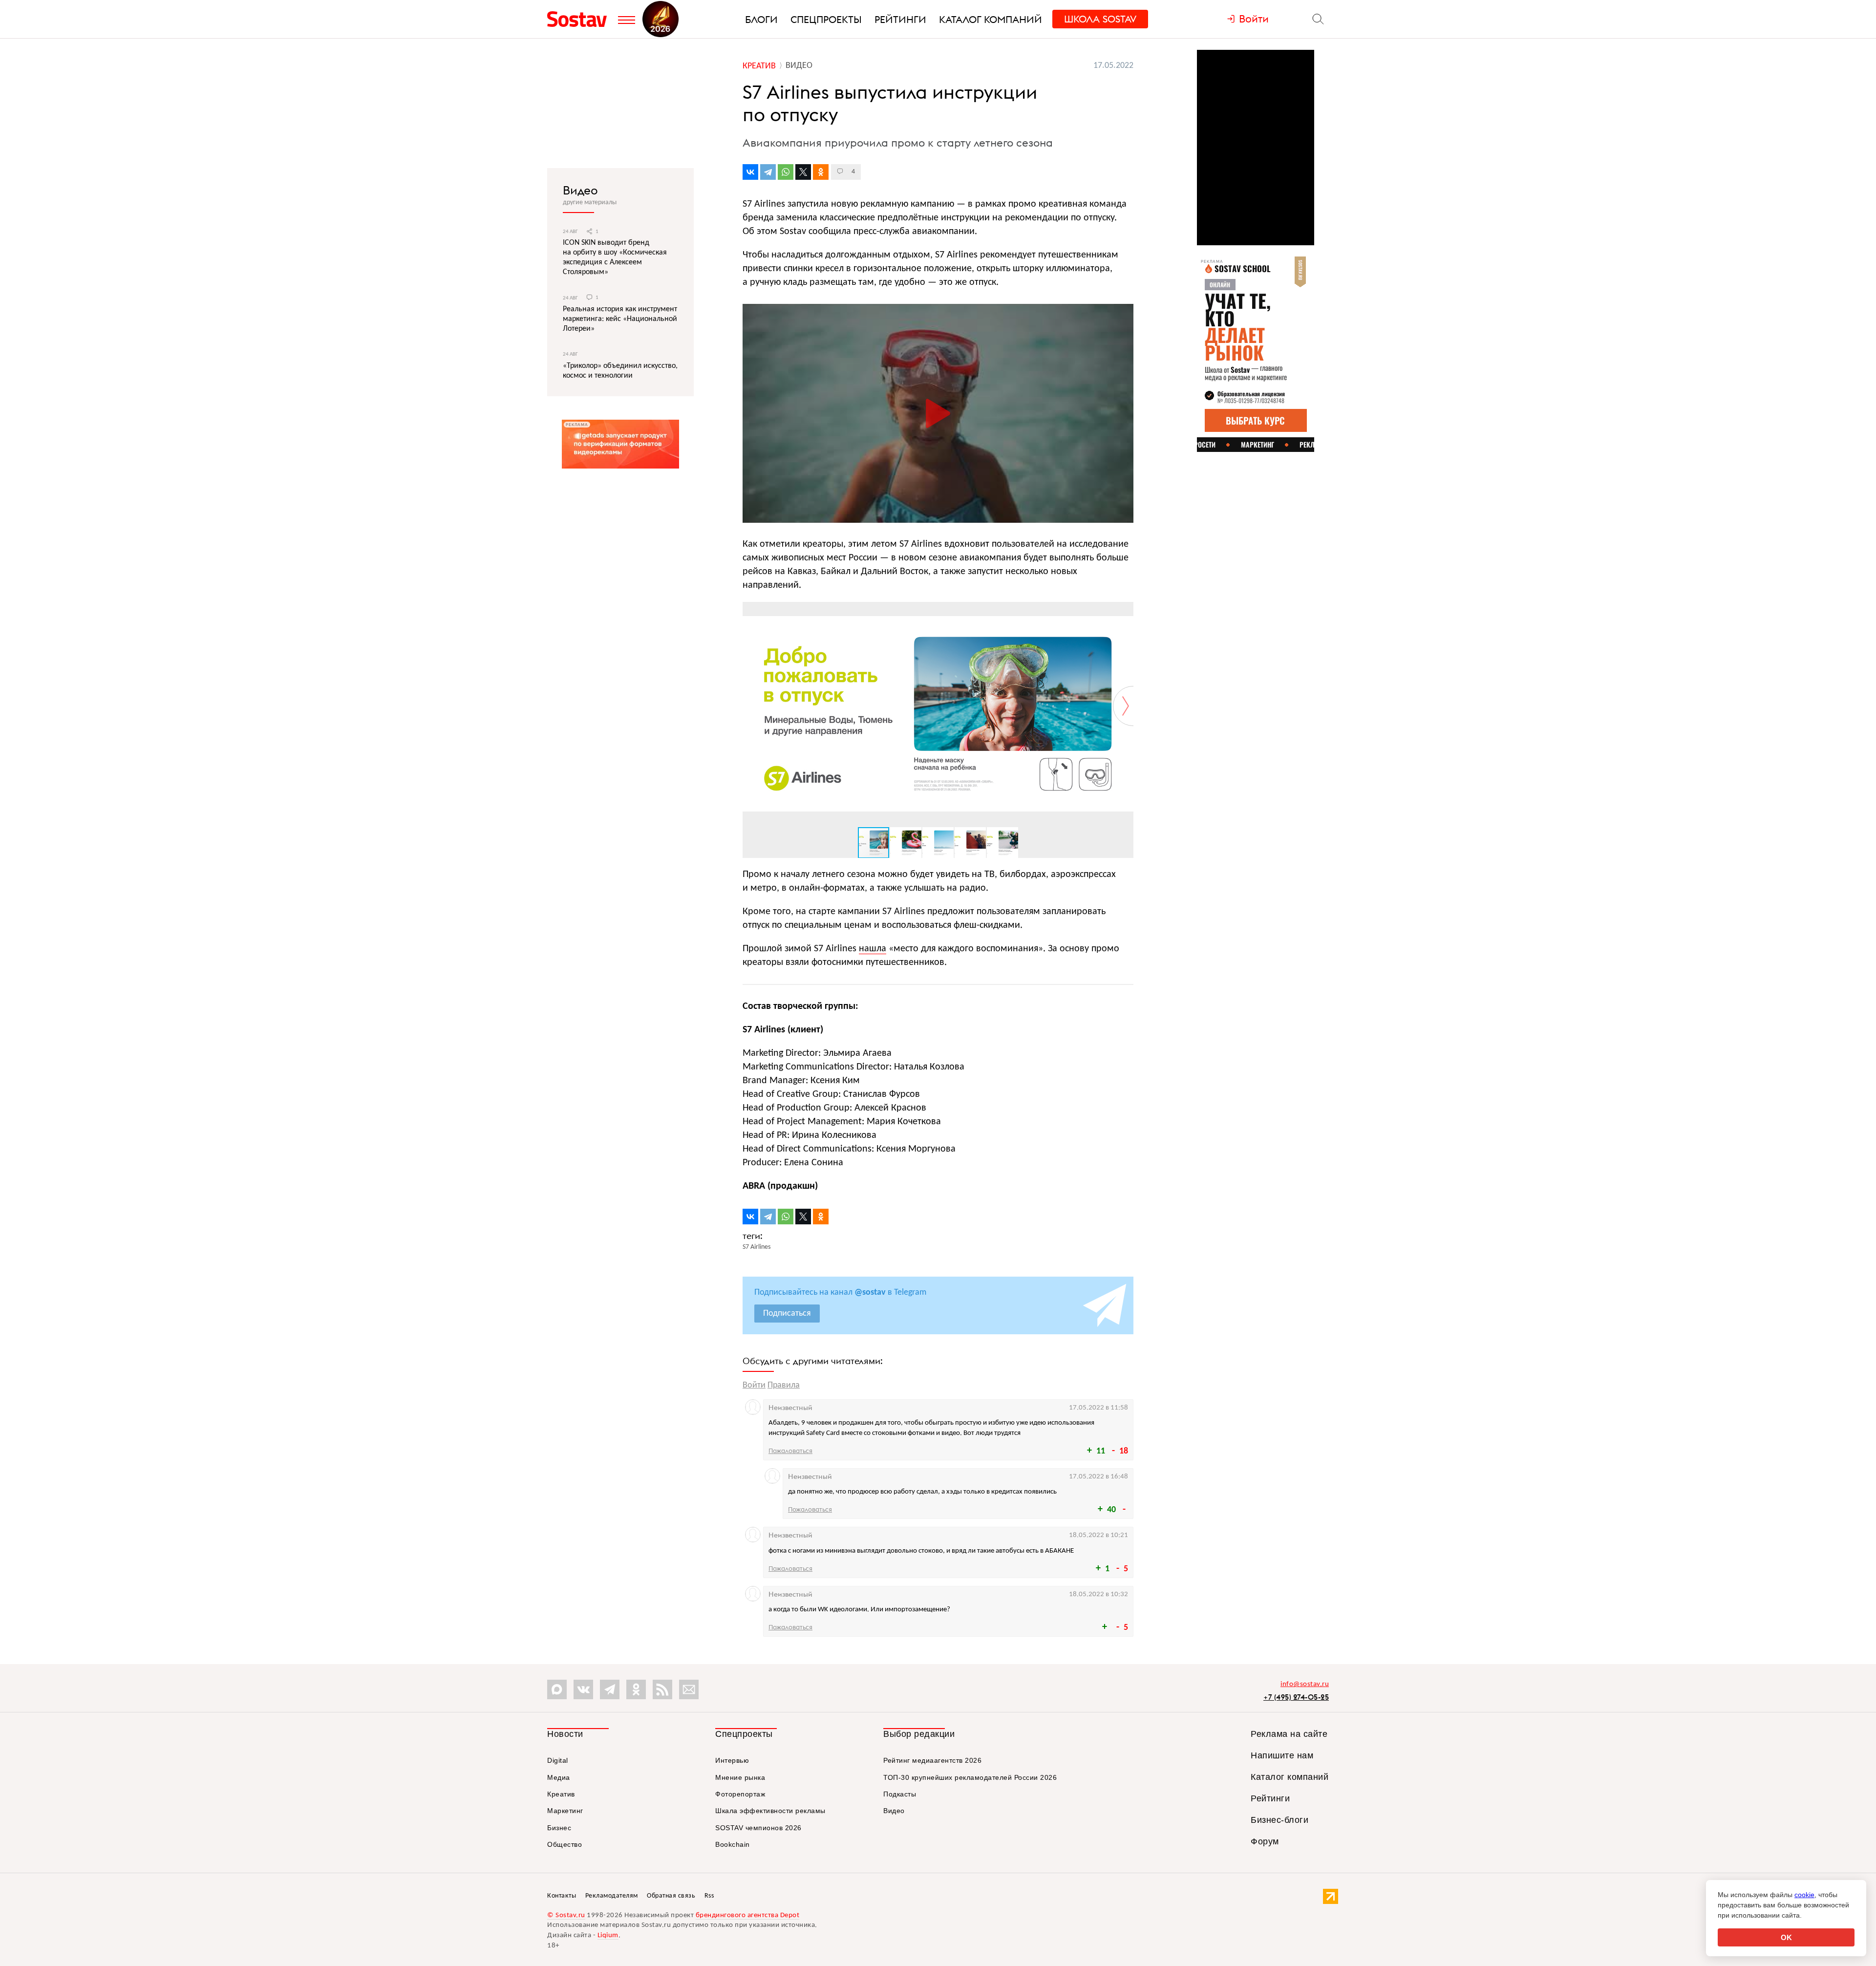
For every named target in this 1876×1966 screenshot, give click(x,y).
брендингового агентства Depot (748, 1915)
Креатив (561, 1794)
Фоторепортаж (740, 1794)
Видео (580, 190)
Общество (565, 1844)
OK (1786, 1937)
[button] (1125, 611)
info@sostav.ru (1305, 1684)
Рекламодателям (612, 1896)
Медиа (559, 1777)
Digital (558, 1760)
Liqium (608, 1935)
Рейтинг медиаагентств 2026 (932, 1760)
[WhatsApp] (786, 172)
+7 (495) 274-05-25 (1296, 1697)
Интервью (732, 1760)
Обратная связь (671, 1896)
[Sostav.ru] (580, 19)
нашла (873, 949)
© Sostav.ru (566, 1915)
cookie (1804, 1895)
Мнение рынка (740, 1777)
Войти (754, 1385)
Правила (784, 1385)
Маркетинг (565, 1811)
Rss (709, 1896)
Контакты (562, 1896)
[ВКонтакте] (750, 172)
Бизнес (559, 1828)
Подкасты (900, 1794)
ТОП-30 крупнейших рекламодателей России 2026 (970, 1777)
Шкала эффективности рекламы (770, 1811)
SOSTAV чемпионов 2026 (758, 1828)
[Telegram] (768, 172)
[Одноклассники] (821, 172)
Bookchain (733, 1844)
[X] (803, 172)
